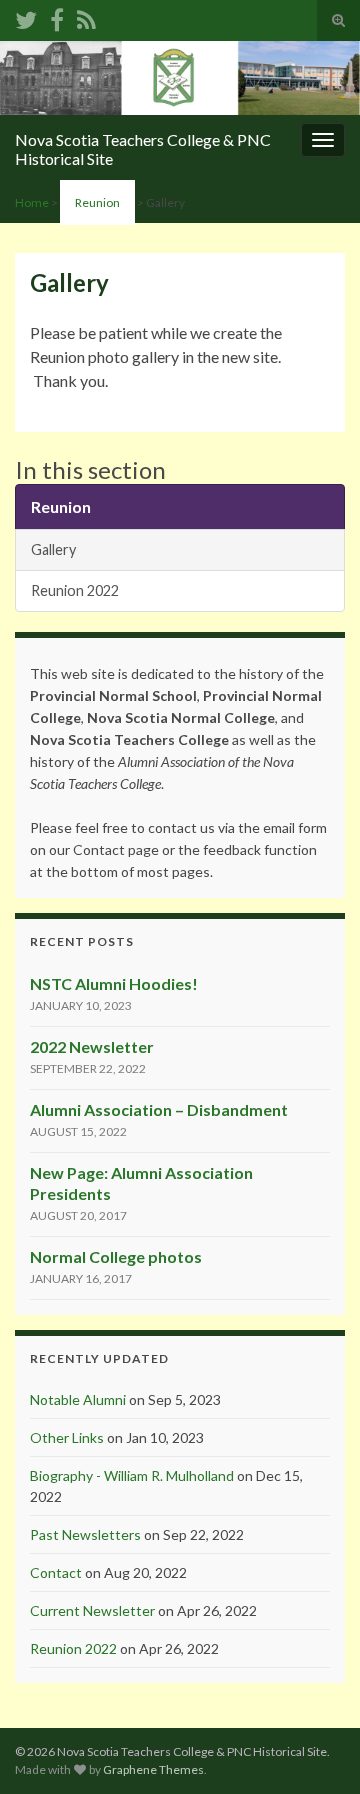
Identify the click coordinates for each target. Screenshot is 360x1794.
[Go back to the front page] (180, 78)
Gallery (53, 549)
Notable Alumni (78, 1399)
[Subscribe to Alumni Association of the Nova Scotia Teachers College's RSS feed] (86, 16)
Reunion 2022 (75, 590)
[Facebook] (57, 16)
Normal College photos (116, 1256)
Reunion (97, 202)
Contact (56, 1572)
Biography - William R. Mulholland (132, 1475)
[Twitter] (26, 16)
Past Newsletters (85, 1534)
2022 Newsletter (92, 1046)
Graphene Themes (153, 1769)
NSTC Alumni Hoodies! (114, 983)
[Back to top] (315, 1749)
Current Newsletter (92, 1610)
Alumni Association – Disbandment (159, 1109)
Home (32, 202)
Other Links (67, 1437)
